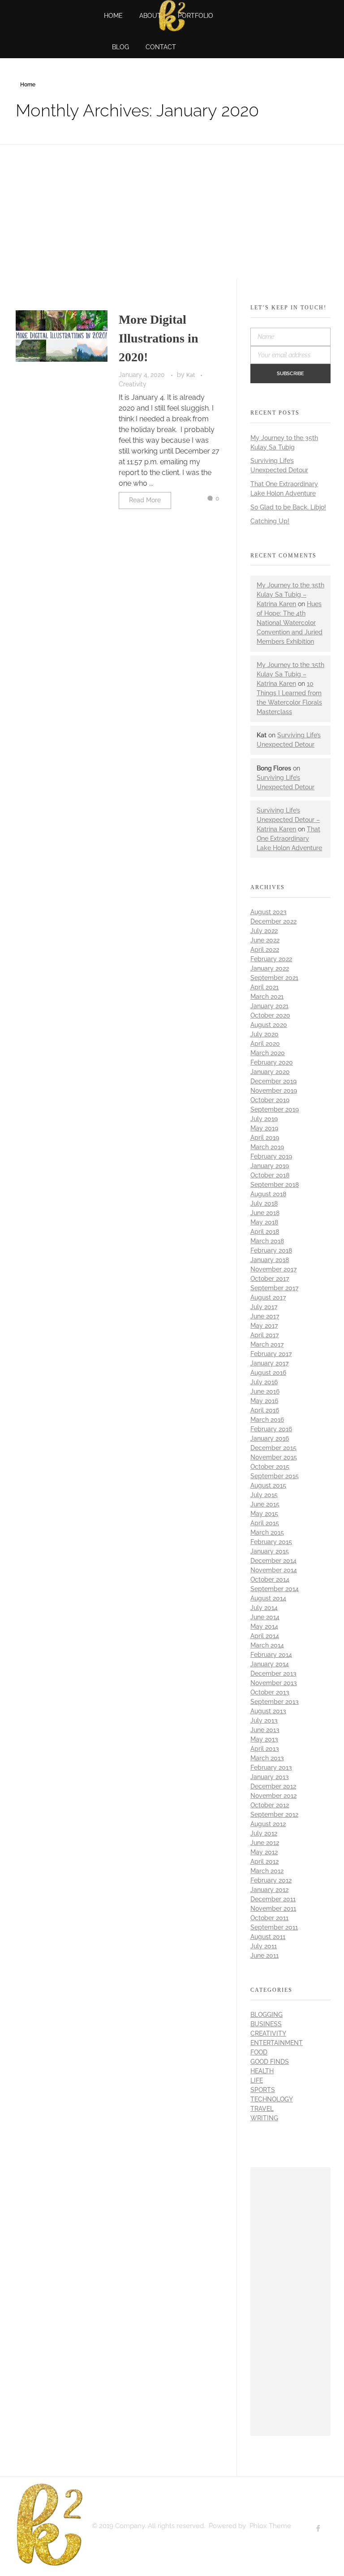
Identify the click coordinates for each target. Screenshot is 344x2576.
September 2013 (275, 1702)
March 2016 (267, 1420)
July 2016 (264, 1382)
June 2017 (265, 1316)
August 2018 (268, 1194)
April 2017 (264, 1335)
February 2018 (271, 1250)
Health (262, 2071)
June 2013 (265, 1730)
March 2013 (267, 1758)
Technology (272, 2099)
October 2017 (270, 1279)
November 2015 (274, 1457)
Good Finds (270, 2062)
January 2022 (270, 968)
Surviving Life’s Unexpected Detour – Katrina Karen (288, 820)
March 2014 (267, 1645)
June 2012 (265, 1843)
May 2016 (264, 1401)
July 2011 (264, 1946)
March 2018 (267, 1241)
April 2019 (265, 1138)
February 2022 (271, 959)
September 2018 (275, 1185)
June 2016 (265, 1391)
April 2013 (265, 1749)
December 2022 (273, 921)
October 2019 (270, 1100)
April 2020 (265, 1044)
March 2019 (267, 1147)
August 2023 (269, 912)
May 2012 (264, 1852)
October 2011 (269, 1918)
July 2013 (264, 1720)
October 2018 (270, 1175)
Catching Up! (270, 521)
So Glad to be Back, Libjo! (288, 507)
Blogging (267, 2015)
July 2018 (264, 1203)
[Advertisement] (292, 2303)
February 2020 (272, 1062)
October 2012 (270, 1805)
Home (28, 85)
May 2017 (264, 1326)
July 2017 (264, 1307)
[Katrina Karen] (49, 2525)
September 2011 (274, 1927)
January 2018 (270, 1260)
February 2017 (271, 1354)
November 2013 (274, 1683)
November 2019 (274, 1091)
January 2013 (270, 1777)
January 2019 (270, 1166)
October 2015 (270, 1467)
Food (259, 2052)
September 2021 (274, 978)
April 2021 (264, 987)
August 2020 (269, 1025)
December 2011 (273, 1899)
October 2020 (270, 1015)
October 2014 (270, 1579)
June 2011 (264, 1956)
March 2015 (267, 1532)
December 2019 (273, 1081)
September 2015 (275, 1476)
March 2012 (267, 1871)
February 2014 (271, 1655)
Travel (262, 2109)
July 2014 (264, 1608)
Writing (264, 2118)
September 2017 (274, 1288)
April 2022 (265, 950)
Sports (263, 2090)
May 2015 (264, 1514)
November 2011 (273, 1908)
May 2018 (264, 1222)
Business (266, 2024)
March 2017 (267, 1344)
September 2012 (274, 1814)
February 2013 (271, 1767)
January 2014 (270, 1664)
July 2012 (264, 1833)
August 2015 (268, 1485)
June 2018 (265, 1213)
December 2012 (273, 1786)
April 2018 (265, 1232)
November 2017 (273, 1269)
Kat (191, 375)
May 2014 (264, 1626)
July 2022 (264, 931)
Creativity (133, 384)
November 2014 (274, 1570)
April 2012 (264, 1861)
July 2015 (264, 1495)
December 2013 (273, 1673)
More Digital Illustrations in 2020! (159, 338)
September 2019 (275, 1109)
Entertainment (277, 2043)
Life (257, 2080)
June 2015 (265, 1504)
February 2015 (271, 1542)
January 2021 (269, 1006)
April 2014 (265, 1636)
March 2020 (268, 1053)
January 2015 (270, 1551)
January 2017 (269, 1363)
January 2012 (269, 1890)
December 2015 (273, 1448)
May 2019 (264, 1128)
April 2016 (265, 1410)
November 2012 (273, 1796)
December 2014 (273, 1561)
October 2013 (270, 1692)
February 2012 (271, 1880)
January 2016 (270, 1438)
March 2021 (267, 997)
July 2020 (264, 1034)
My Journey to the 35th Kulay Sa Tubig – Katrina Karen (290, 595)
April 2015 (265, 1523)
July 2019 (264, 1119)
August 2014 (268, 1598)
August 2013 (268, 1711)
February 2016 (271, 1429)
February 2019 (271, 1156)
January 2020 (270, 1072)
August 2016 (268, 1373)
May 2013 (264, 1739)
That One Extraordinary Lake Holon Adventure (289, 839)
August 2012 (268, 1824)
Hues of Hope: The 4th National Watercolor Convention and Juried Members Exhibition (290, 623)
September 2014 (275, 1589)
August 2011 (268, 1937)
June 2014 (265, 1617)
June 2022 (265, 940)
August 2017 (268, 1297)
